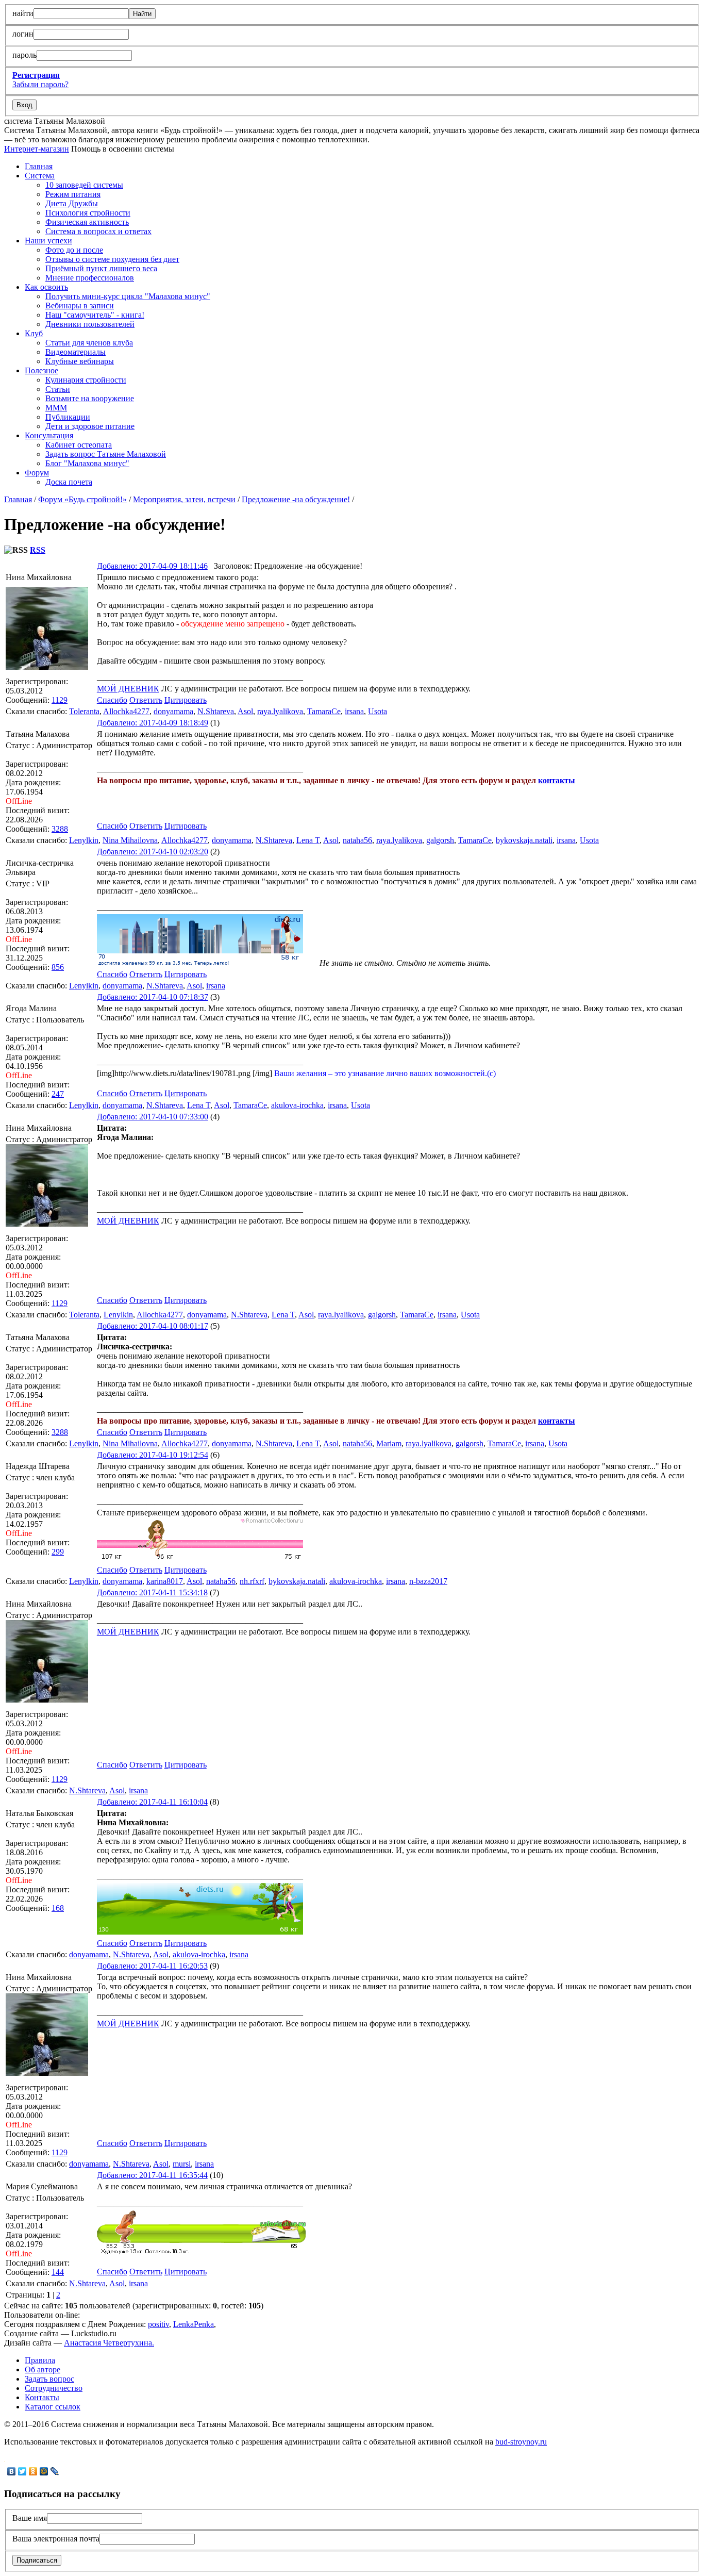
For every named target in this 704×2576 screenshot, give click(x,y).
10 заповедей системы (84, 185)
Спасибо (112, 700)
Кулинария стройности (86, 380)
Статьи (58, 389)
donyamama (173, 711)
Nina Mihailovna (130, 840)
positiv (158, 2324)
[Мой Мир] (44, 2471)
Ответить (146, 700)
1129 (60, 700)
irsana (354, 711)
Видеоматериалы (76, 352)
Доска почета (69, 482)
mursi (182, 2164)
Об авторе (43, 2369)
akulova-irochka (297, 1105)
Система (40, 176)
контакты (557, 780)
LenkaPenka (194, 2324)
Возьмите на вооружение (90, 398)
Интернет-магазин (37, 149)
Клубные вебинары (80, 361)
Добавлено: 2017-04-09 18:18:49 (153, 723)
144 (58, 2272)
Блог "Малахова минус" (87, 463)
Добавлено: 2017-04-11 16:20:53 (152, 1966)
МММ (56, 408)
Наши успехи (48, 241)
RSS (38, 550)
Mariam (389, 1443)
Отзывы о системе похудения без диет (112, 259)
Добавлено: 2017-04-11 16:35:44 (152, 2175)
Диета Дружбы (72, 203)
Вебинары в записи (80, 306)
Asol (245, 711)
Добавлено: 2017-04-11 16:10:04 (152, 1802)
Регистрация (36, 75)
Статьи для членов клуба (89, 343)
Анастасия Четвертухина (108, 2343)
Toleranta (84, 711)
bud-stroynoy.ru (521, 2442)
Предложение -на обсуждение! (296, 499)
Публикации (68, 417)
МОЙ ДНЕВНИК (128, 689)
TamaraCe (324, 711)
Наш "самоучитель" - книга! (95, 315)
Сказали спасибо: (36, 711)
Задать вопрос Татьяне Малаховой (106, 454)
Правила (40, 2360)
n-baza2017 (428, 1581)
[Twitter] (22, 2471)
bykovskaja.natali (524, 840)
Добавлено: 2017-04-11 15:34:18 (152, 1592)
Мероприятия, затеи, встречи (184, 499)
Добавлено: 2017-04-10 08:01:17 (153, 1326)
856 (58, 967)
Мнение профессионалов (90, 278)
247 (58, 1094)
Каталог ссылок (53, 2407)
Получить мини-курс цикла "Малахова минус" (128, 296)
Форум (37, 473)
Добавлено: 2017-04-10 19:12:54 (153, 1455)
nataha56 (357, 840)
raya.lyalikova (280, 711)
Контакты (42, 2397)
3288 (60, 829)
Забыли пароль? (40, 84)
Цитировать (186, 700)
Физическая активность (87, 222)
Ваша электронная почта (56, 2539)
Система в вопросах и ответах (98, 231)
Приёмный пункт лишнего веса (101, 268)
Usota (378, 711)
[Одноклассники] (33, 2471)
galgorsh (440, 840)
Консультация (49, 435)
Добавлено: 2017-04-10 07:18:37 (153, 997)
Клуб (34, 333)
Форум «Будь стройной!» (82, 499)
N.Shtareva (216, 711)
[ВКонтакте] (12, 2471)
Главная (39, 166)
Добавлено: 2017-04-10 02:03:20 (153, 852)
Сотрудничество (54, 2388)
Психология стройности (88, 213)
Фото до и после (74, 250)
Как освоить (46, 287)
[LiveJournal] (55, 2471)
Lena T (308, 840)
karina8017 (165, 1581)
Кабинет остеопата (79, 445)
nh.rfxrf (252, 1581)
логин (23, 34)
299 (58, 1552)
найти (23, 13)
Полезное (41, 370)
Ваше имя (30, 2518)
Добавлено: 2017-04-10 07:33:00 (153, 1117)
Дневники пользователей (90, 324)
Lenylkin (84, 840)
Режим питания (73, 194)
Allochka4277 (126, 711)
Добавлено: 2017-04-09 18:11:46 (152, 566)
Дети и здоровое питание (90, 426)
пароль (24, 55)
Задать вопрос (49, 2379)
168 (58, 1908)
